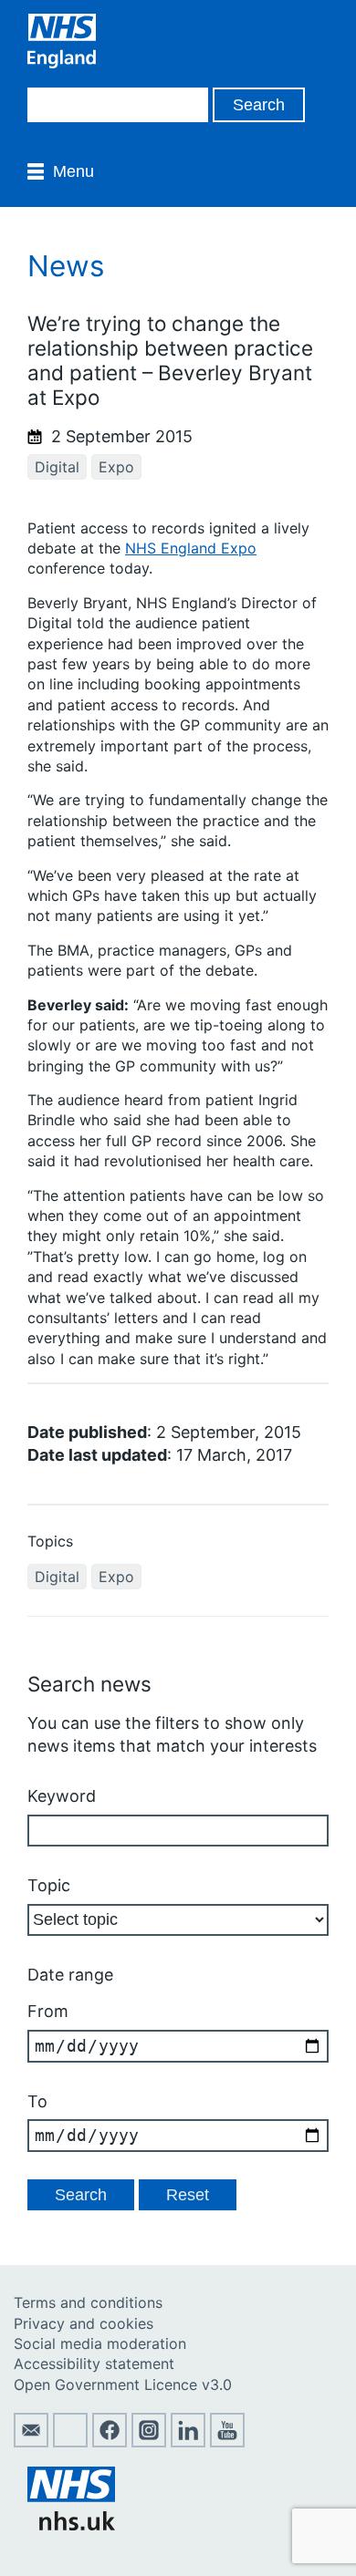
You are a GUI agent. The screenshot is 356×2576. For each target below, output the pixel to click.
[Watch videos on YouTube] (227, 2442)
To (37, 2101)
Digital (57, 467)
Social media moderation (100, 2343)
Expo (116, 467)
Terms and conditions (88, 2302)
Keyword (62, 1796)
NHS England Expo (191, 548)
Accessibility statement (94, 2364)
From (48, 2011)
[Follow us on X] (70, 2442)
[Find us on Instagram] (149, 2442)
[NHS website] (71, 2525)
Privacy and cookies (84, 2323)
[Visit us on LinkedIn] (188, 2442)
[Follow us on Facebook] (110, 2442)
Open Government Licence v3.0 (123, 2385)
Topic (49, 1885)
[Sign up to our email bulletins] (31, 2442)
